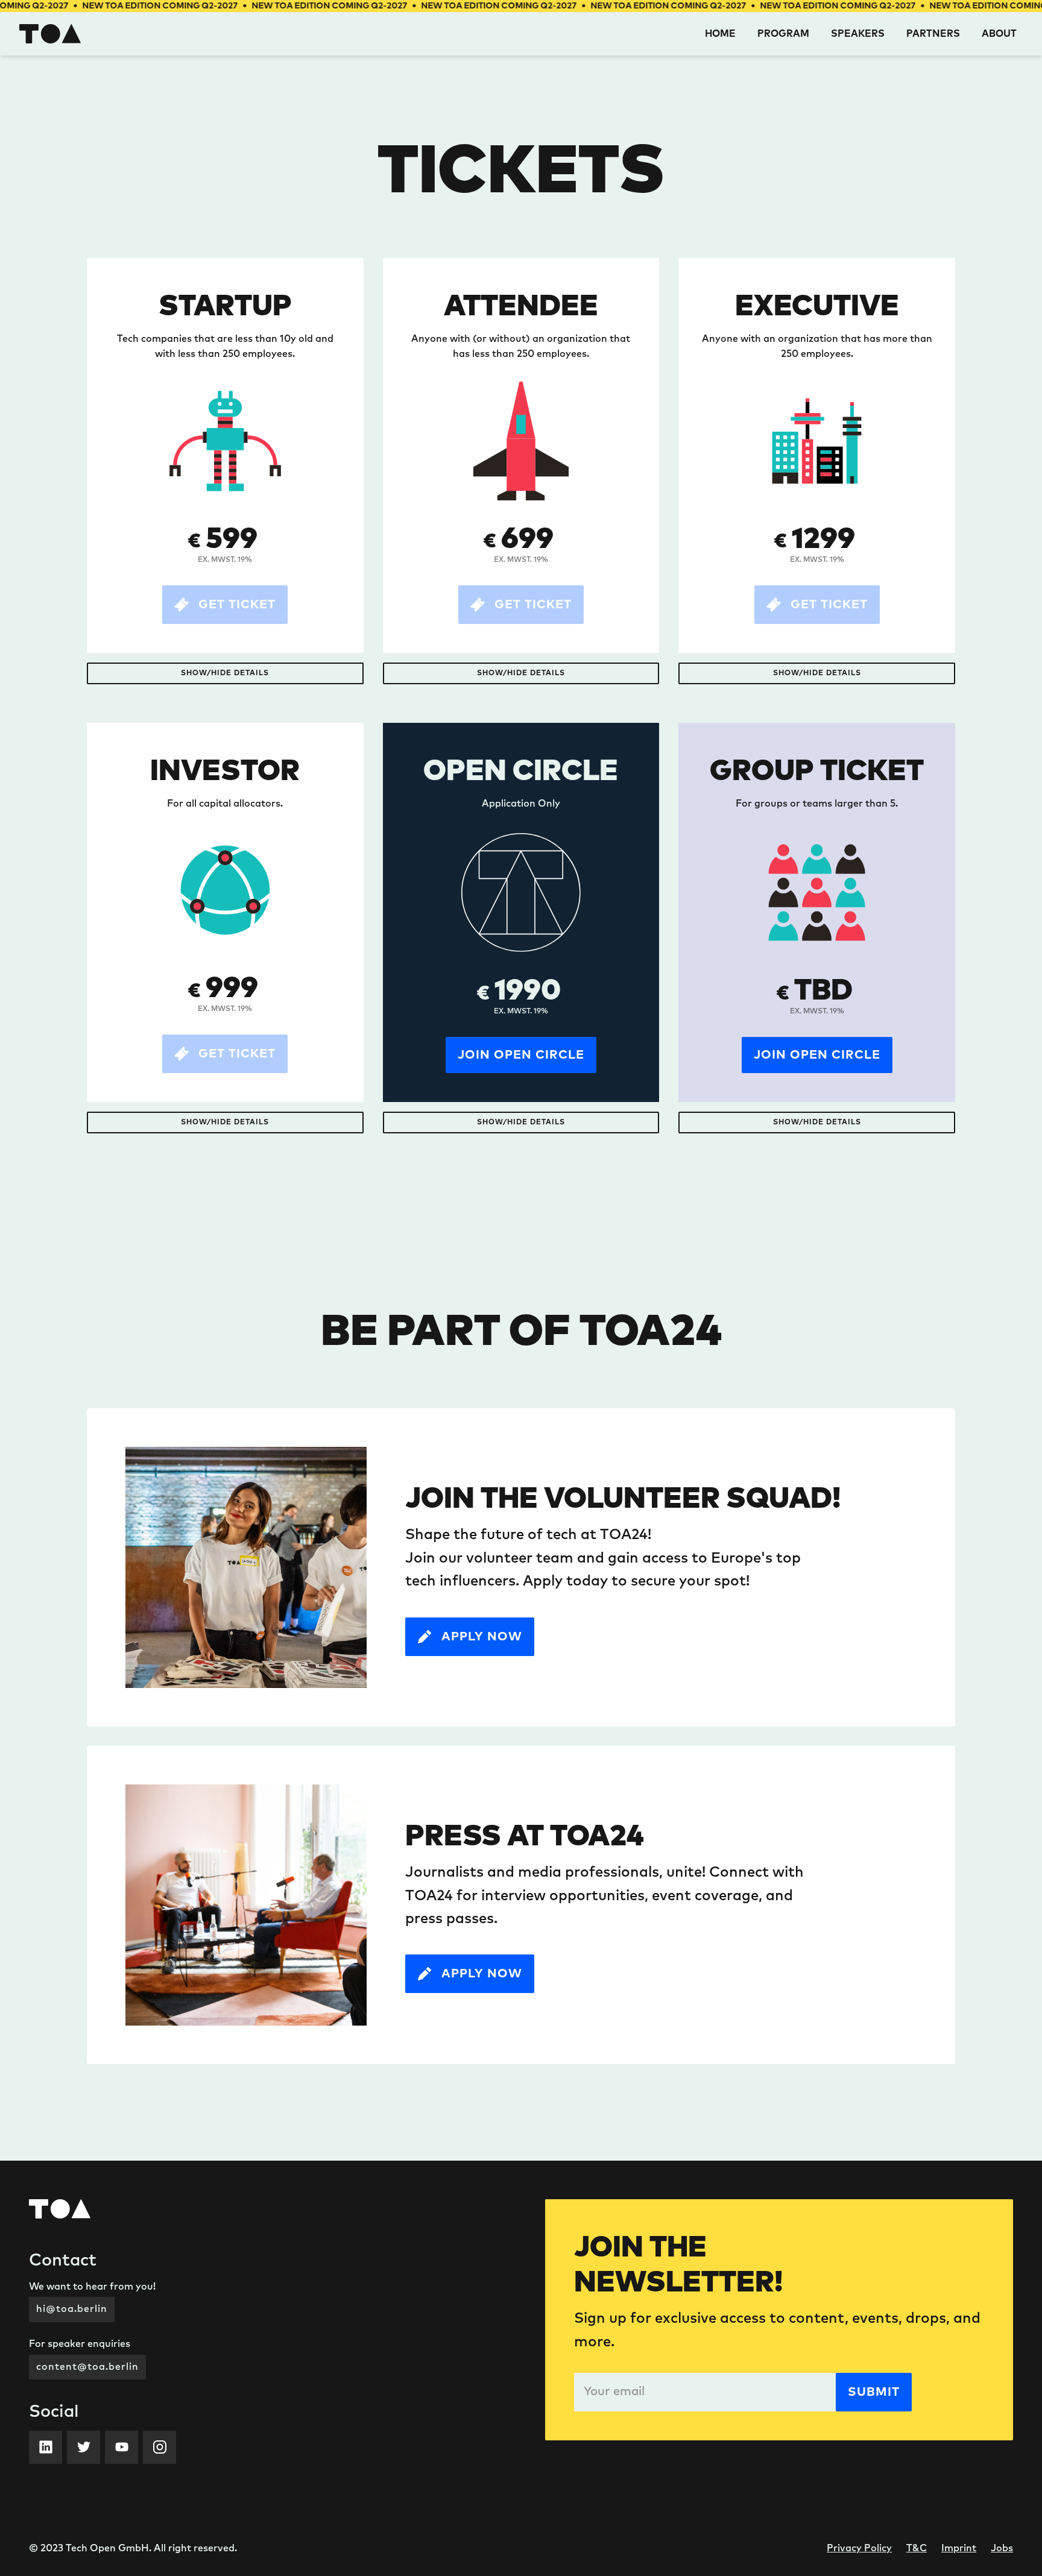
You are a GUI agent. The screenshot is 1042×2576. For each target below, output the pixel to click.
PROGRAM (783, 34)
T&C (917, 2548)
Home (720, 34)
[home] (50, 34)
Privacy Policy (859, 2548)
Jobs (1002, 2548)
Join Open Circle (521, 1055)
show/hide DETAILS (225, 673)
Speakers (858, 34)
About (999, 34)
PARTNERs (933, 34)
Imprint (959, 2548)
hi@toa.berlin (72, 2309)
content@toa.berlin (87, 2367)
